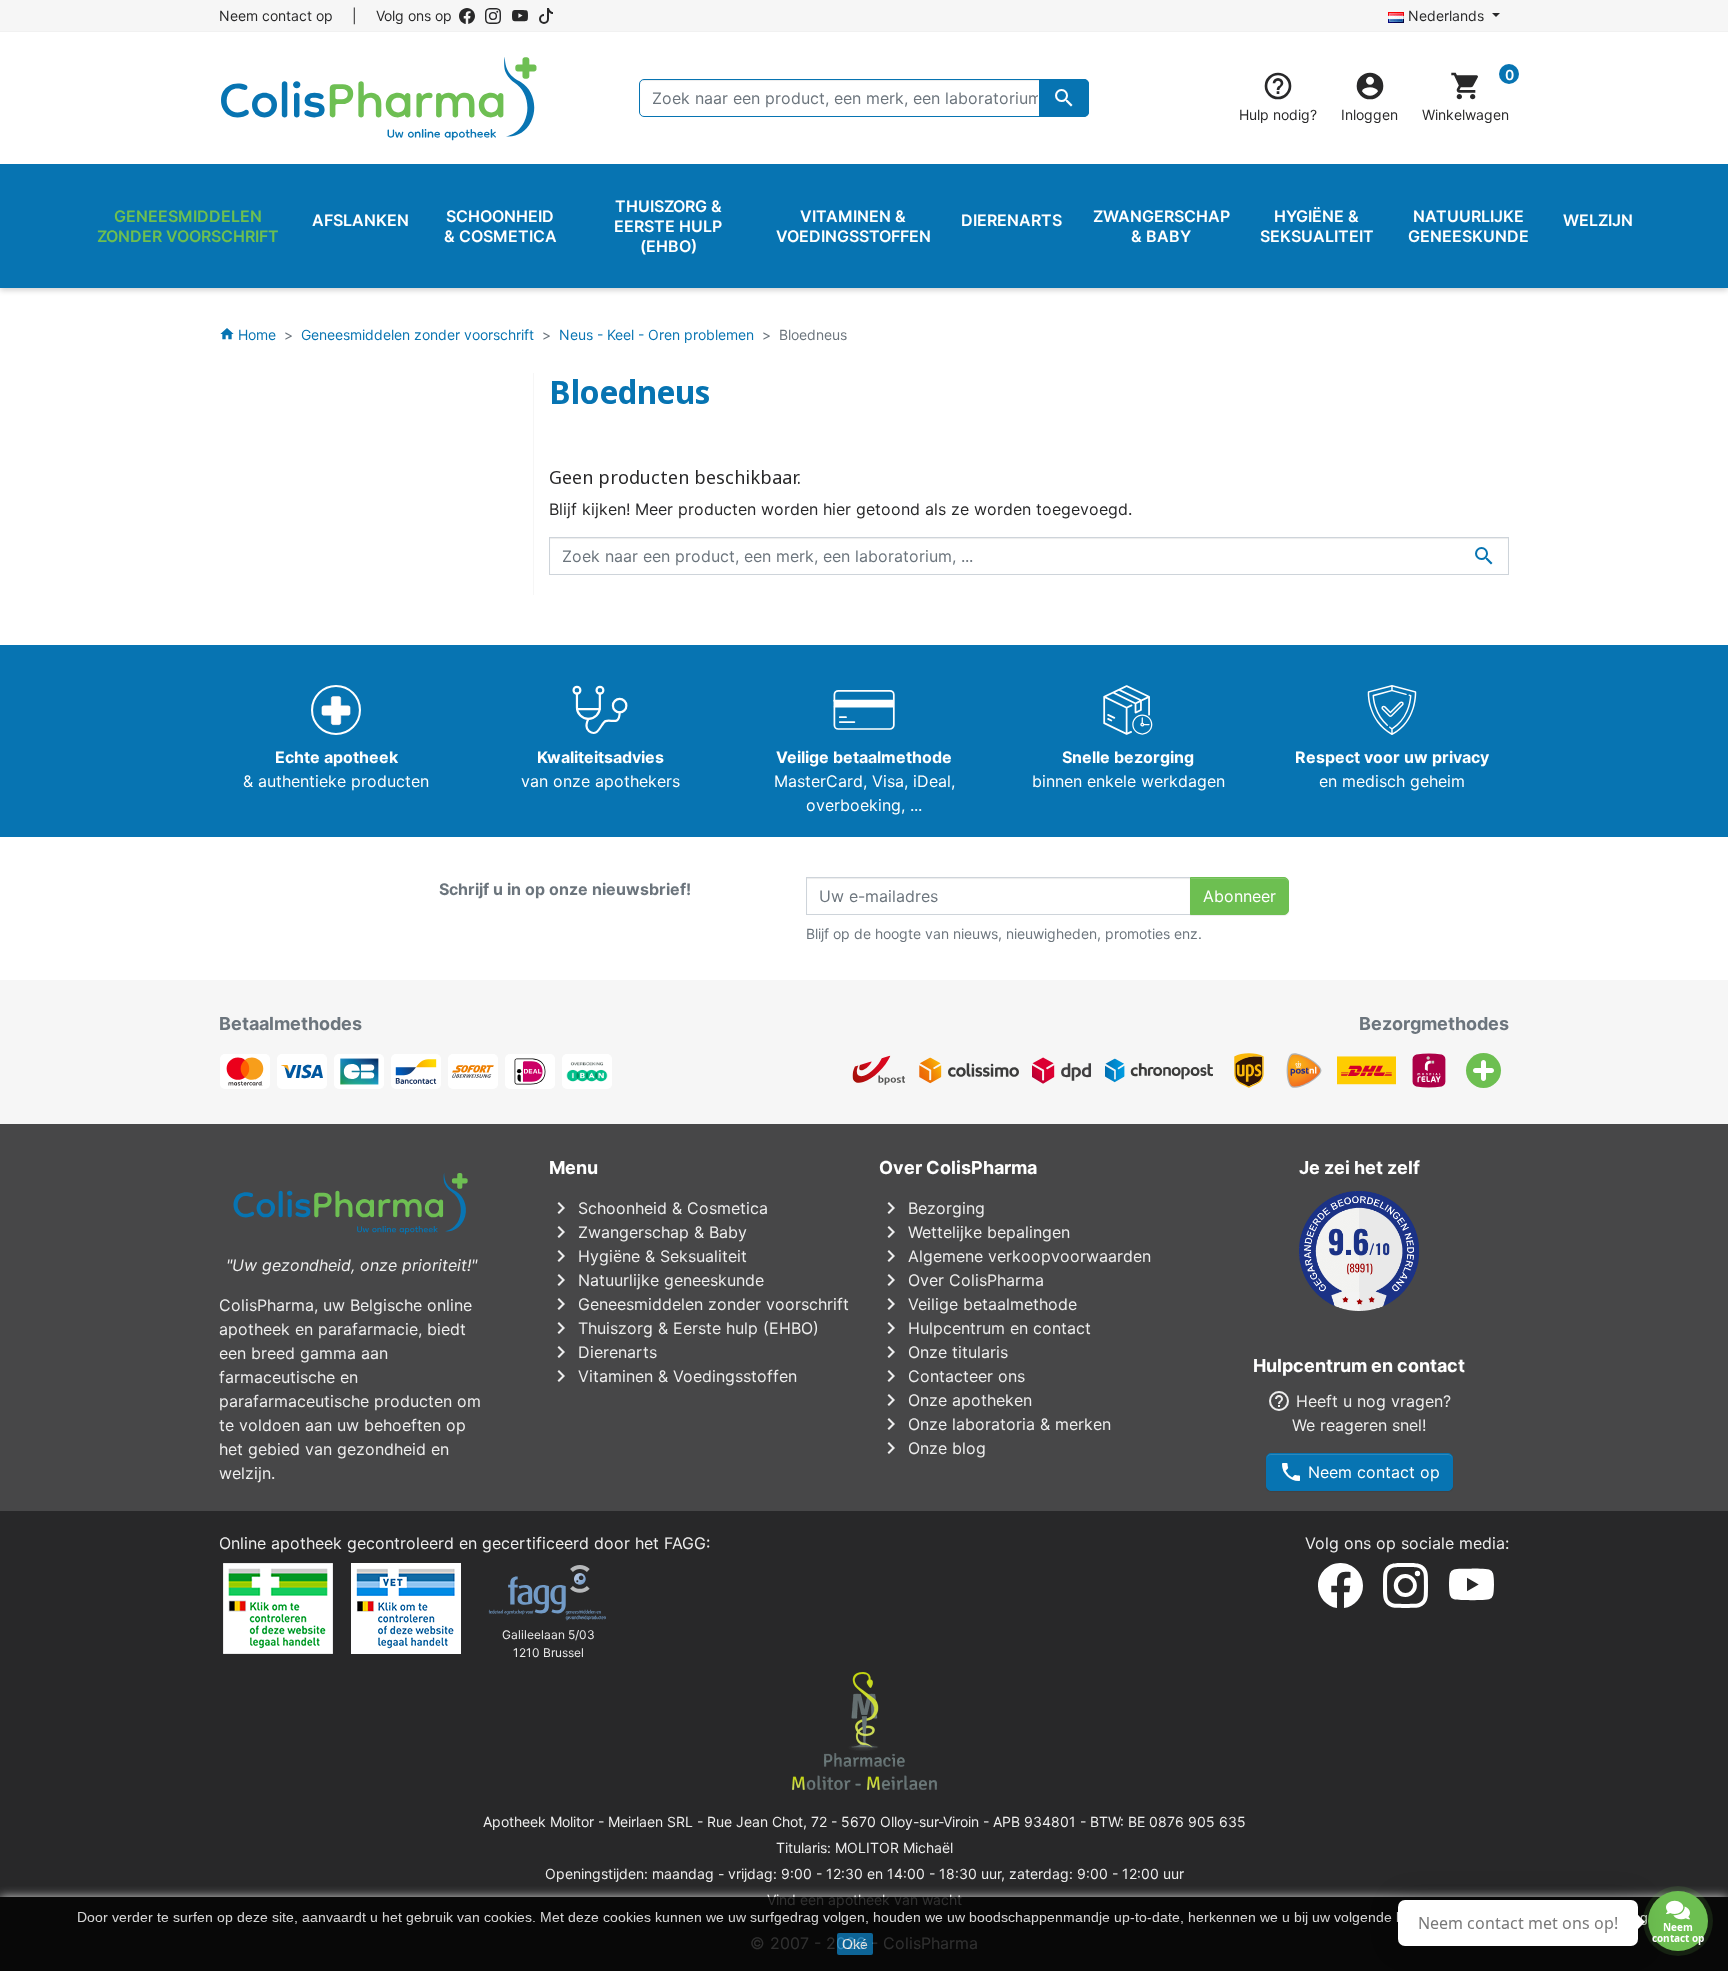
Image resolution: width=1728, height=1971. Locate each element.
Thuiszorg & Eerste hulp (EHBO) (684, 1328)
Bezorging (932, 1208)
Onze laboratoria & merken (995, 1424)
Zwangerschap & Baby (648, 1232)
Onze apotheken (955, 1400)
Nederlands (1446, 15)
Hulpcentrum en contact (985, 1328)
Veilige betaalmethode (978, 1304)
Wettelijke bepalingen (974, 1232)
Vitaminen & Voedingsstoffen (673, 1376)
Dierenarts (603, 1352)
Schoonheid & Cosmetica (658, 1208)
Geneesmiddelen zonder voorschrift (699, 1304)
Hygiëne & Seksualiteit (648, 1256)
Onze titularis (943, 1352)
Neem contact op (276, 15)
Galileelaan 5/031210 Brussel (548, 1643)
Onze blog (932, 1448)
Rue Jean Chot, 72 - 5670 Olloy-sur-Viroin (843, 1821)
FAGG (685, 1543)
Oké (855, 1944)
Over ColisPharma (961, 1280)
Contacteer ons (952, 1376)
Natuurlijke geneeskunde (656, 1280)
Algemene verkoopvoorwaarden (1015, 1256)
